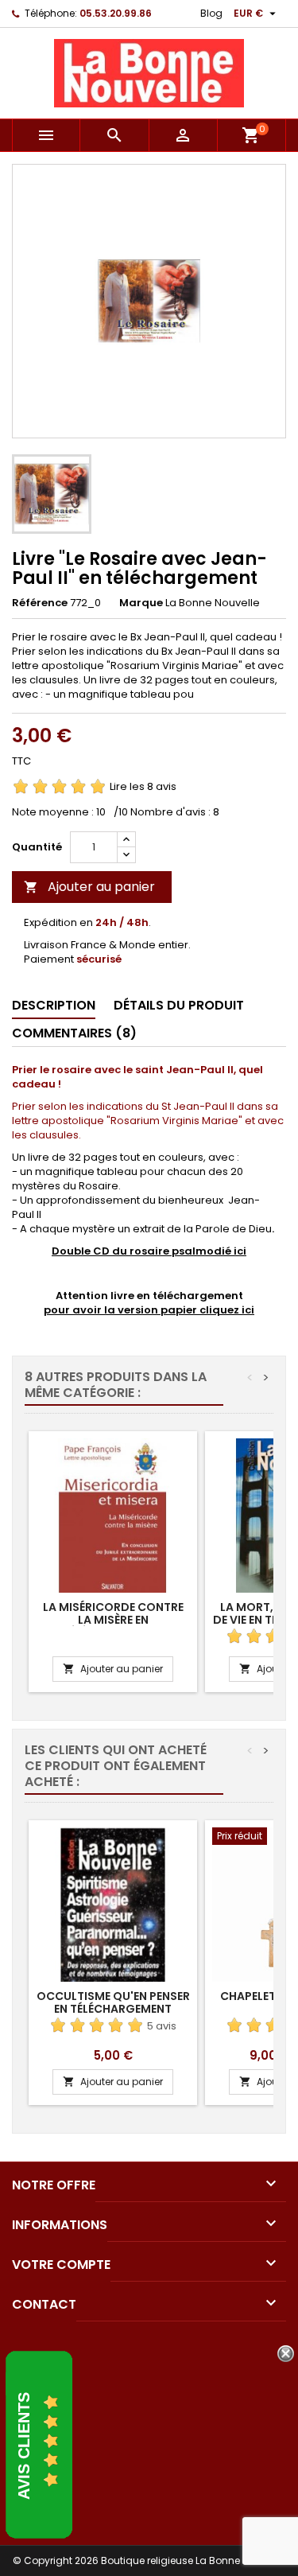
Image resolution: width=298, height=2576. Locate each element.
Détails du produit (179, 1005)
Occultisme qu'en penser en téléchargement (113, 2002)
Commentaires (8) (74, 1033)
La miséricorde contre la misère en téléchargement (113, 1620)
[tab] (54, 1006)
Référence (40, 603)
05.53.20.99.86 (116, 13)
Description (54, 1005)
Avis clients (24, 2446)
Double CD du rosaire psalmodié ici (149, 1251)
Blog (211, 13)
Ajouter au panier (89, 887)
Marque (141, 603)
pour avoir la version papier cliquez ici (149, 1310)
